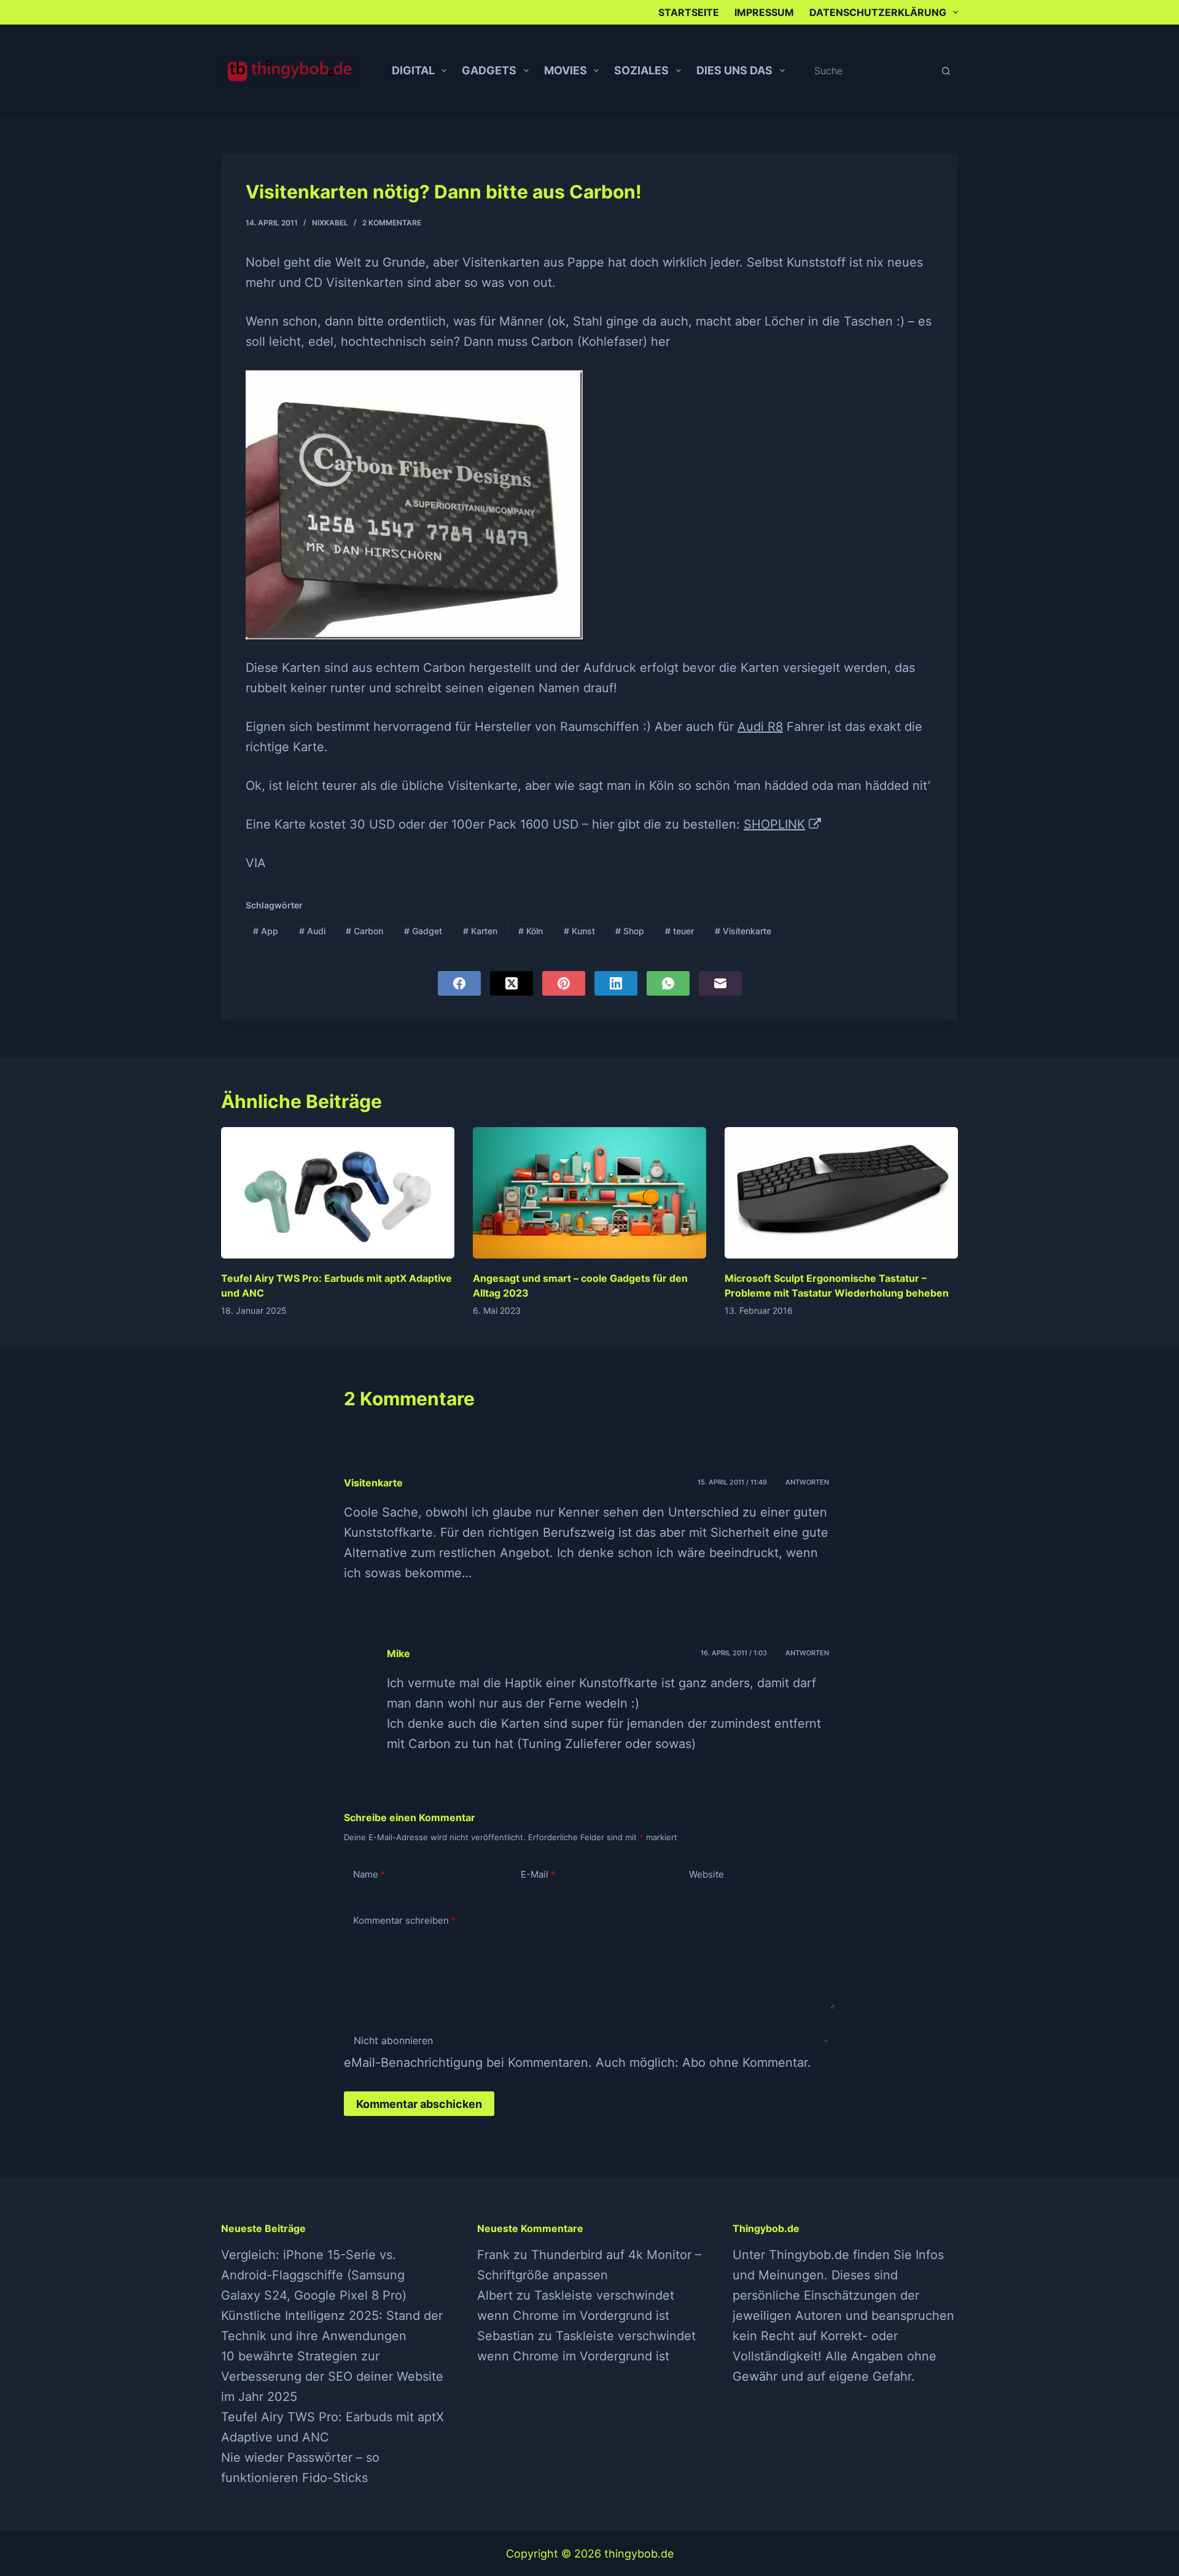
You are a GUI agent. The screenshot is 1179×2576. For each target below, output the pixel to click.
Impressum (764, 12)
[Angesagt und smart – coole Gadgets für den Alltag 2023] (589, 1193)
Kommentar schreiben (404, 1920)
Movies (566, 70)
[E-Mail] (720, 983)
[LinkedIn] (616, 983)
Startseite (689, 12)
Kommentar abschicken (419, 2104)
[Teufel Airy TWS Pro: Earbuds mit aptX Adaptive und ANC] (338, 1193)
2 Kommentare (392, 223)
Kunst (579, 931)
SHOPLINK (774, 824)
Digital (413, 70)
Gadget (423, 931)
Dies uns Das (734, 70)
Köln (531, 931)
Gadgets (489, 70)
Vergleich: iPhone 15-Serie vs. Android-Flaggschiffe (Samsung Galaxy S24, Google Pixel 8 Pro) (314, 2275)
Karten (480, 931)
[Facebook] (459, 983)
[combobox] (870, 71)
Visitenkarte (743, 931)
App (266, 931)
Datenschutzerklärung (878, 12)
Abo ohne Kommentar (745, 2063)
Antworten (807, 1482)
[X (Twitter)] (512, 983)
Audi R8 (760, 727)
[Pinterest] (564, 983)
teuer (679, 931)
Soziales (641, 70)
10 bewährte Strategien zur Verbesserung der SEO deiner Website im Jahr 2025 (332, 2376)
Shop (630, 931)
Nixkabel (330, 223)
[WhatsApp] (668, 983)
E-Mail (538, 1874)
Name (369, 1874)
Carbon (364, 931)
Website (706, 1874)
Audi (312, 931)
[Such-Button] (946, 71)
